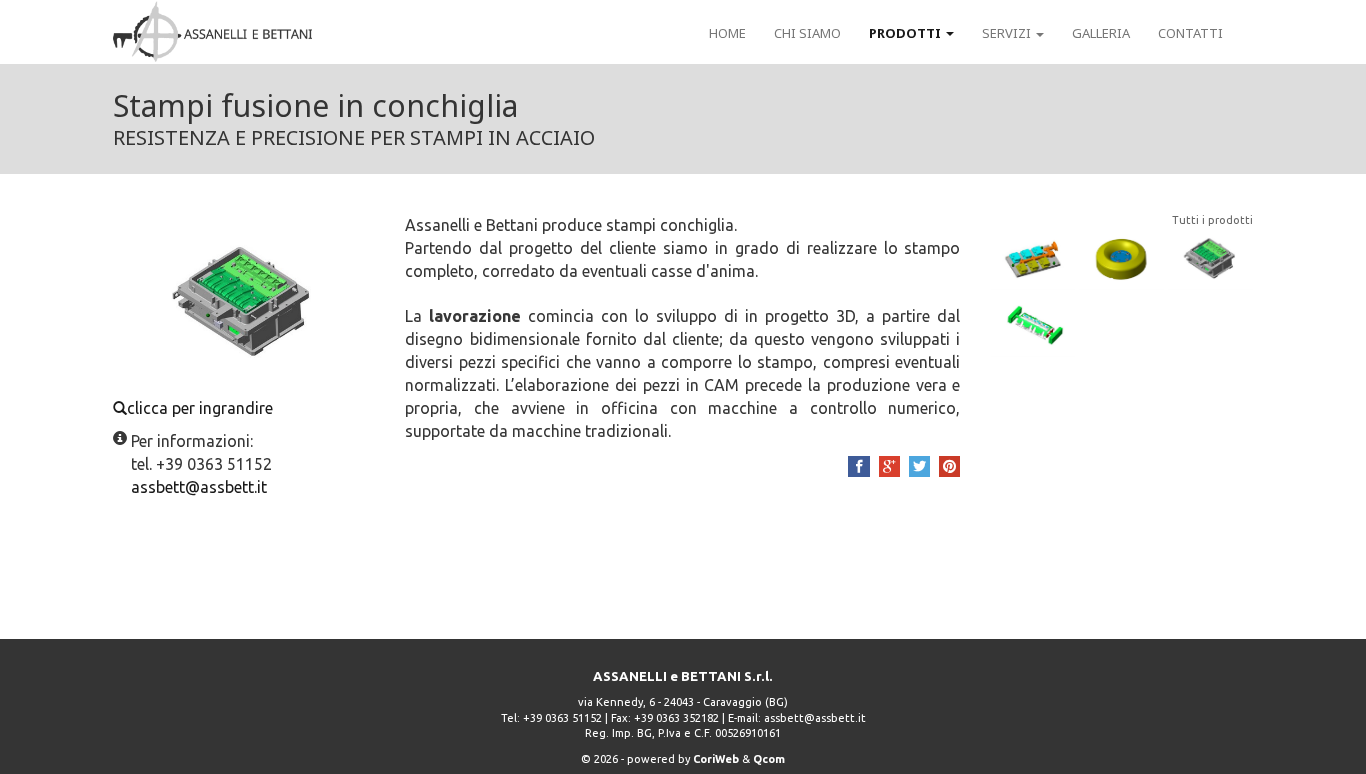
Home (727, 33)
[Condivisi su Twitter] (919, 466)
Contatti (1190, 33)
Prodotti (906, 33)
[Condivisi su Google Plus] (889, 466)
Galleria (1101, 33)
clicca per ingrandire (200, 408)
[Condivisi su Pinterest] (949, 466)
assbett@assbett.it (815, 718)
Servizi (1008, 33)
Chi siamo (807, 33)
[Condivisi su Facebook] (858, 466)
